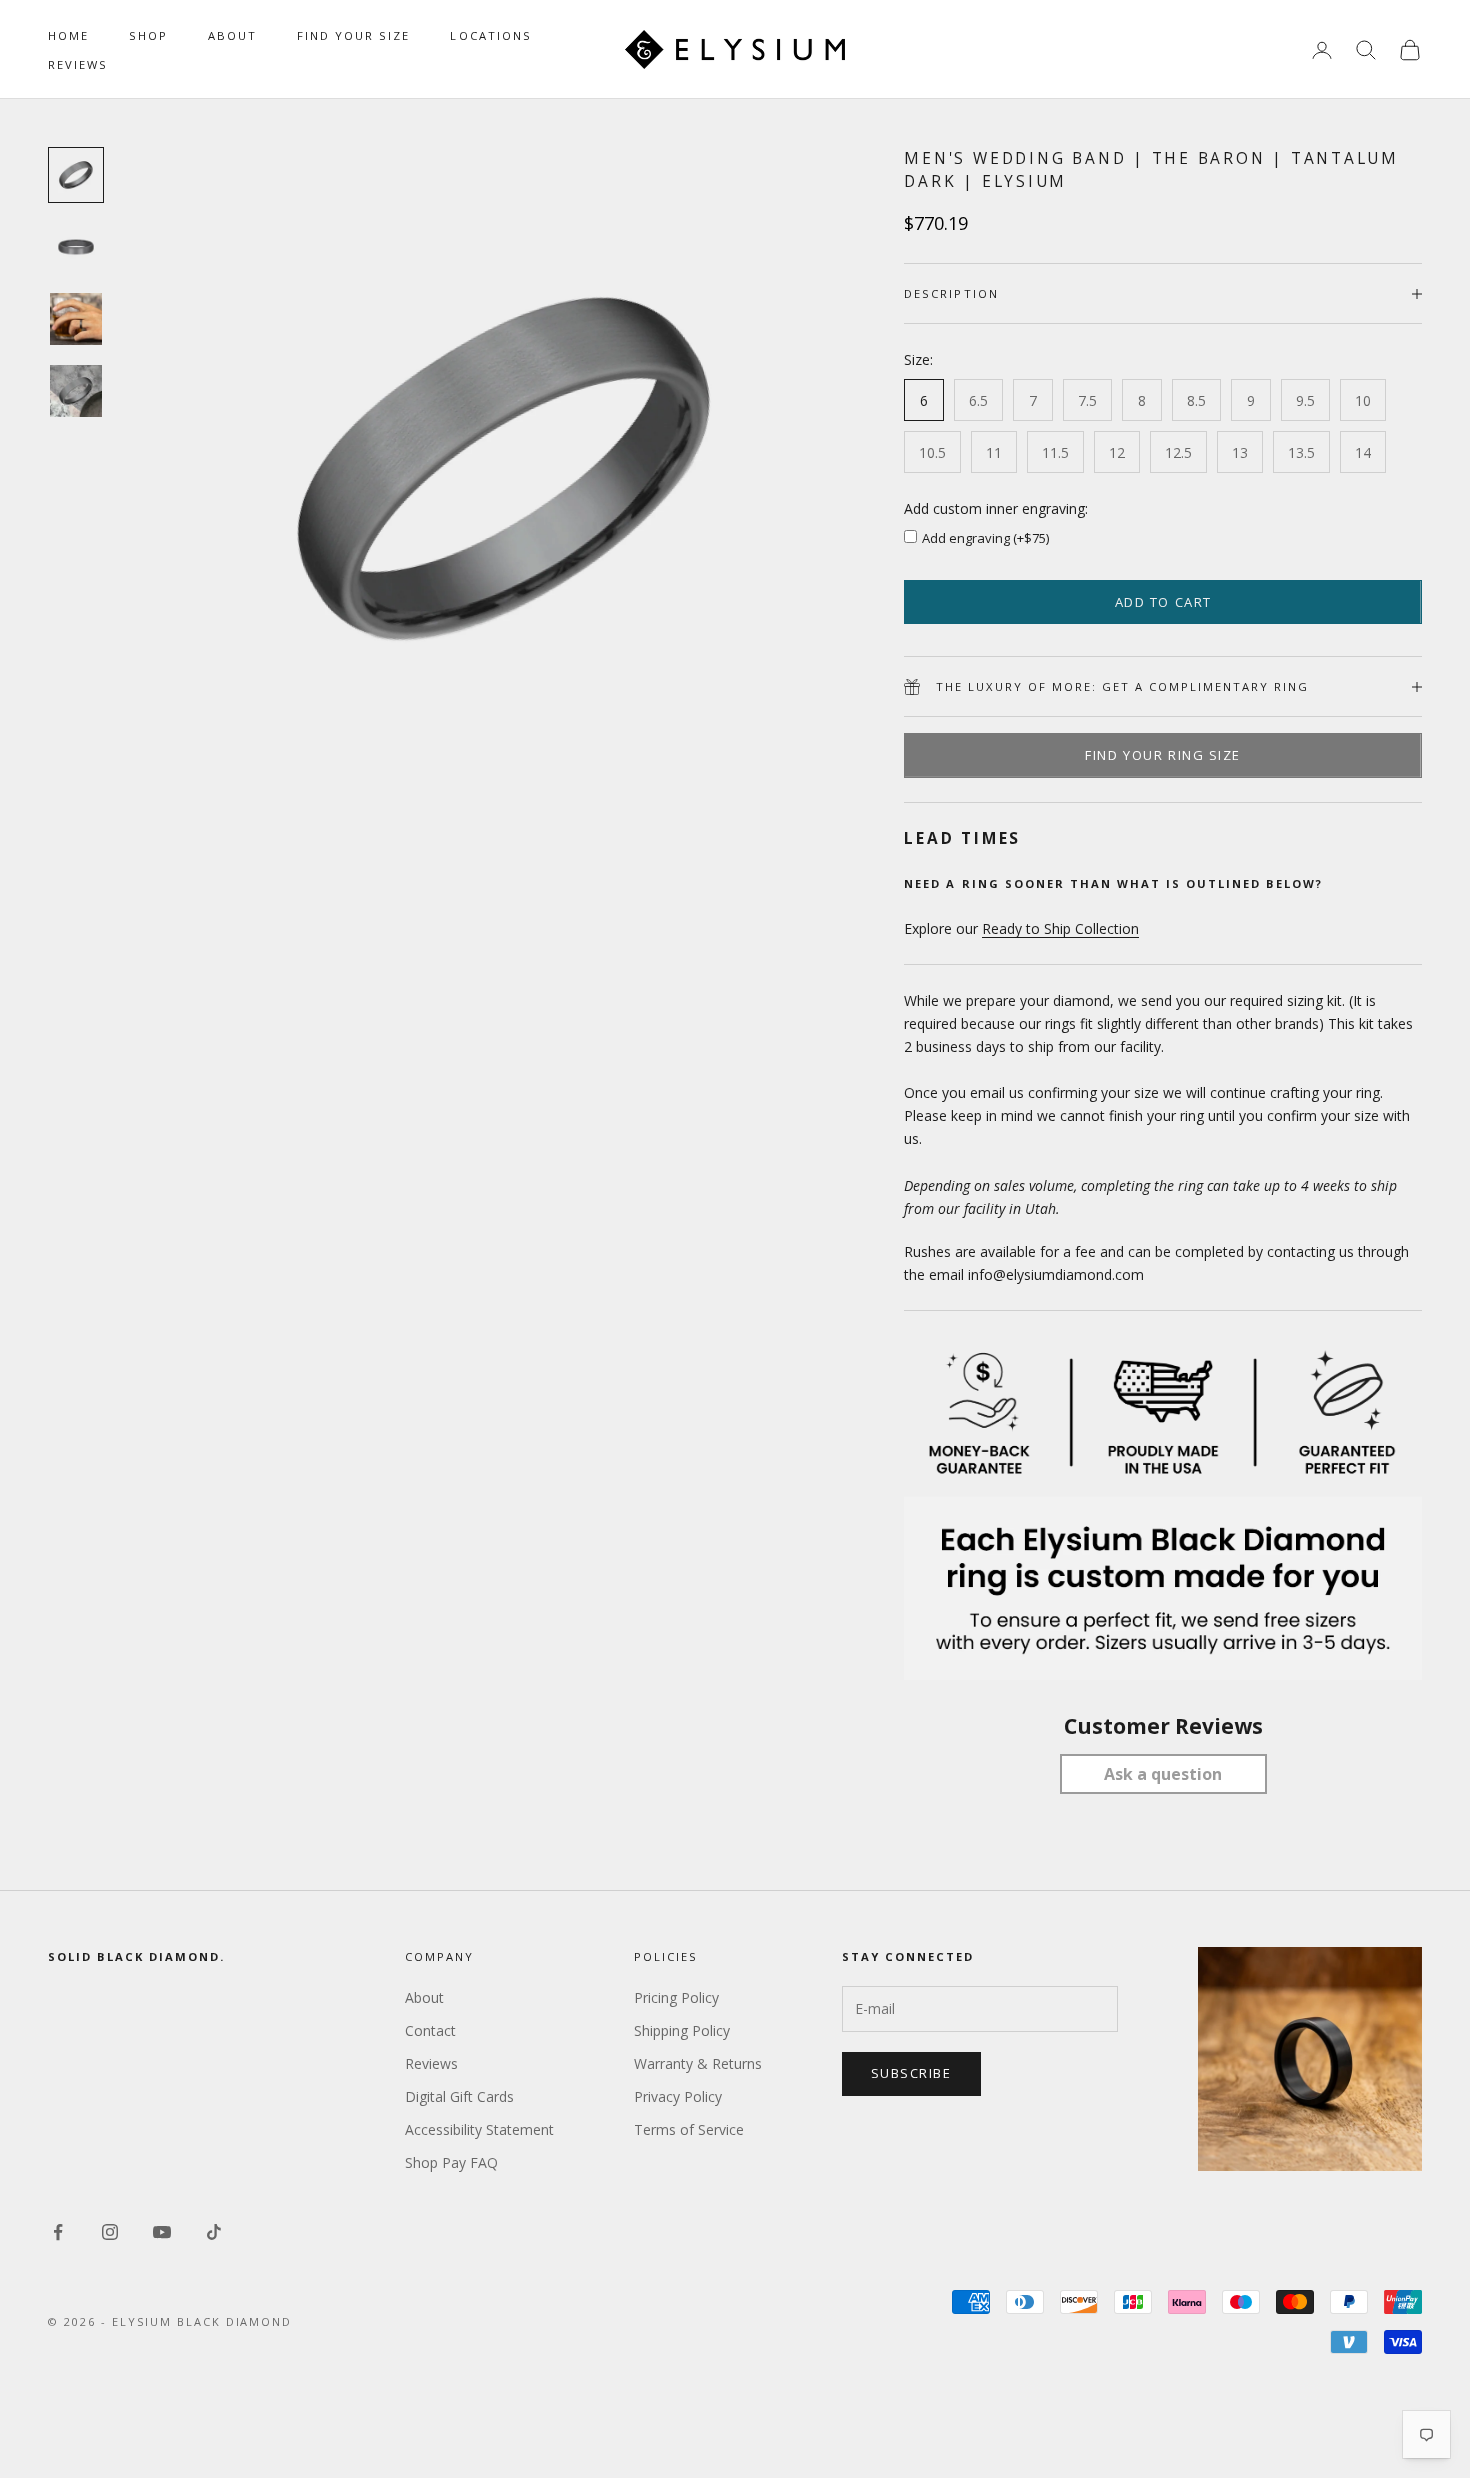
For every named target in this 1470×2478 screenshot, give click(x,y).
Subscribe (911, 2073)
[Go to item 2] (76, 247)
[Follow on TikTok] (214, 2232)
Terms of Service (689, 2129)
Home (68, 35)
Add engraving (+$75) (985, 538)
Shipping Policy (682, 2030)
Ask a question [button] (1163, 1774)
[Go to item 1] (76, 175)
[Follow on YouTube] (162, 2232)
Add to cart (1163, 602)
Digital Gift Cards (459, 2096)
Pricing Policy (676, 1997)
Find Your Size (353, 35)
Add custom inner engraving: (996, 508)
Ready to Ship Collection (1060, 928)
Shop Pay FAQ (451, 2162)
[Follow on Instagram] (110, 2232)
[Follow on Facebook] (58, 2232)
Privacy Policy (678, 2096)
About (232, 35)
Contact (430, 2030)
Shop (148, 35)
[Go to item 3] (76, 319)
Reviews (78, 64)
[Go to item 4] (76, 391)
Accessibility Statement (479, 2129)
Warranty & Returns (698, 2063)
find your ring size (1163, 755)
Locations (490, 35)
